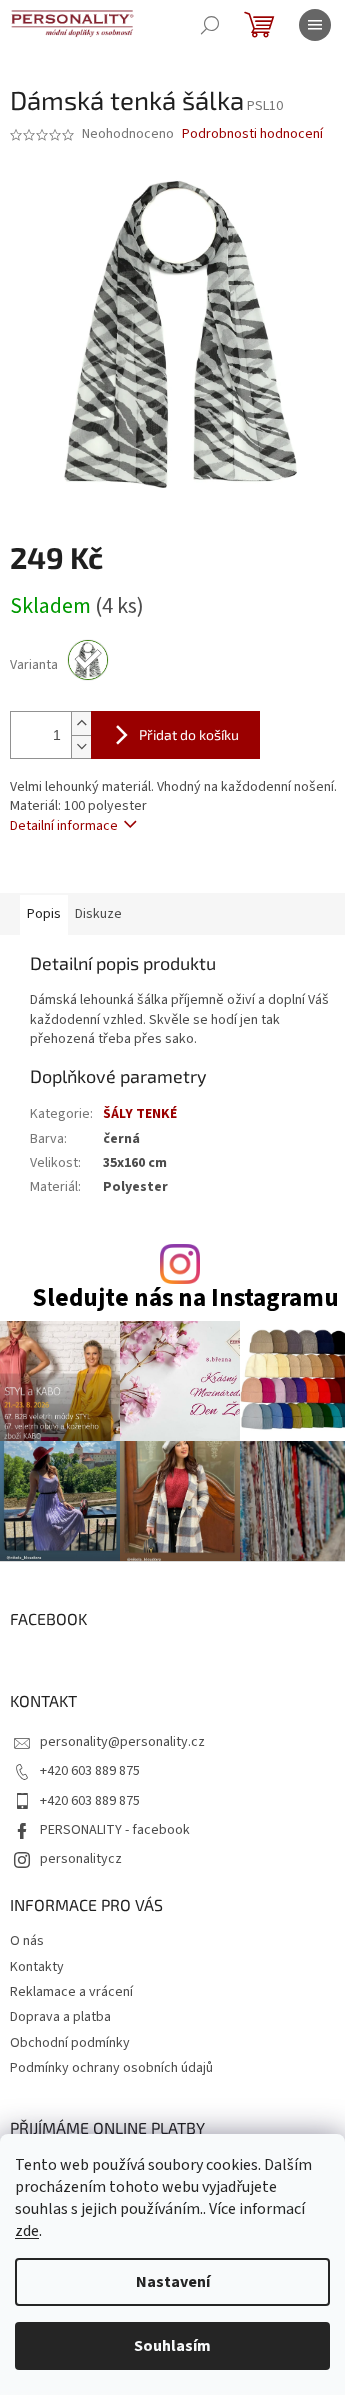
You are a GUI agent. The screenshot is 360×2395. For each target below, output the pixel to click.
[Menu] (315, 25)
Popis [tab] (44, 914)
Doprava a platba (60, 2017)
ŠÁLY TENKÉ (140, 1114)
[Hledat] (210, 25)
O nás (27, 1941)
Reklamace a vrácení (71, 1992)
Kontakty (37, 1967)
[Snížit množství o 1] (81, 746)
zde (27, 2231)
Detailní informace (64, 826)
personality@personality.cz (122, 1742)
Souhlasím (172, 2346)
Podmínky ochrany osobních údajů (111, 2068)
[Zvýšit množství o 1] (81, 723)
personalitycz (81, 1859)
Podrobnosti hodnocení (252, 134)
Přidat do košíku (189, 734)
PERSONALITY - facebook (115, 1830)
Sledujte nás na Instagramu (185, 1298)
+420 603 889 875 (90, 1771)
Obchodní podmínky (70, 2043)
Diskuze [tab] (98, 914)
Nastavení (173, 2282)
